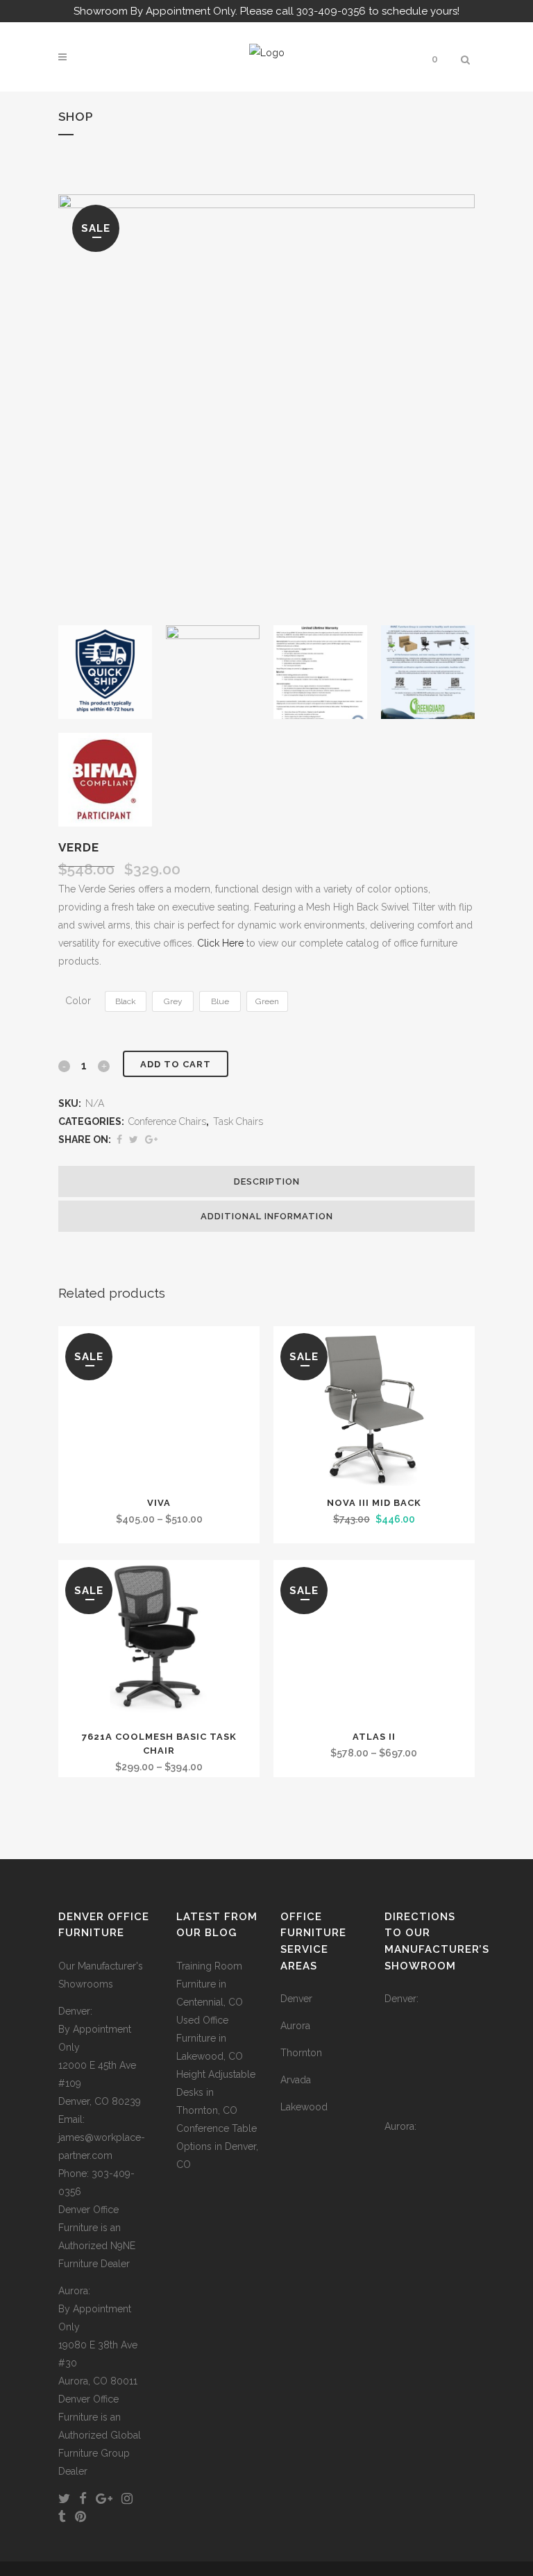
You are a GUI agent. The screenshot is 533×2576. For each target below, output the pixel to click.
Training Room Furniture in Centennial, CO (210, 1984)
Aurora (295, 2026)
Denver (296, 1999)
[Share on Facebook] (119, 1139)
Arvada (296, 2080)
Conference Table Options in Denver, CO (217, 2146)
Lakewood (304, 2107)
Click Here (220, 943)
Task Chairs (238, 1121)
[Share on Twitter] (134, 1139)
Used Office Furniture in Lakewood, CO (210, 2038)
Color (78, 1001)
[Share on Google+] (151, 1139)
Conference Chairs (167, 1121)
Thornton (301, 2053)
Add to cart (176, 1064)
